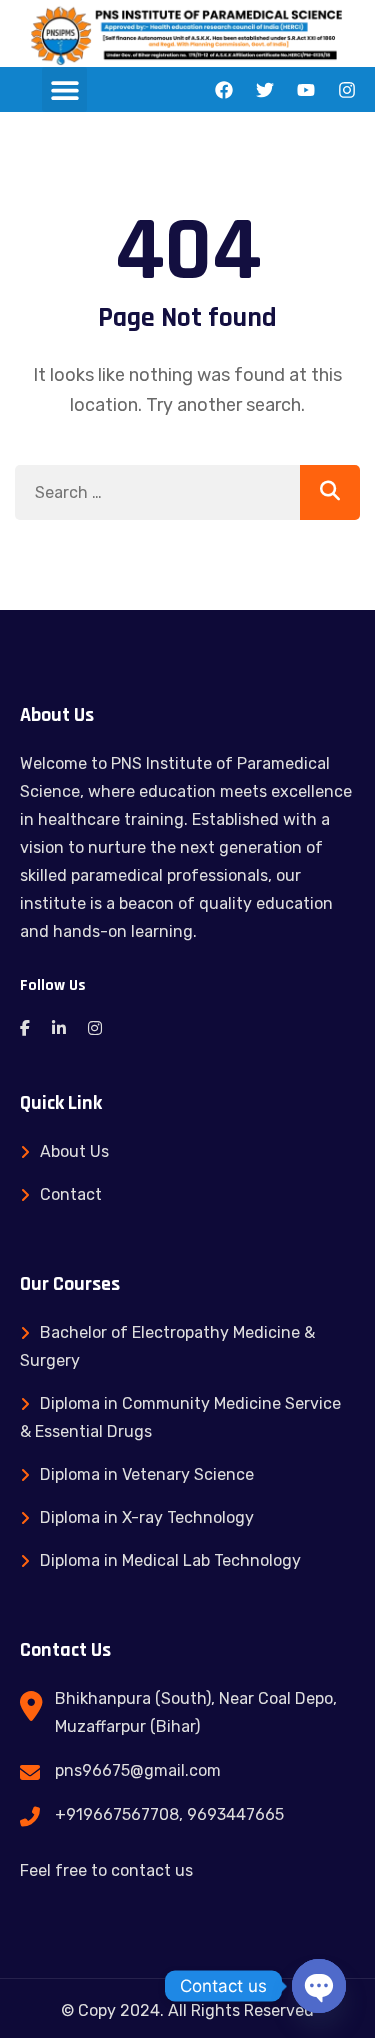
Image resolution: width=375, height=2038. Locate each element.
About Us (74, 1151)
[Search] (330, 492)
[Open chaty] (319, 1986)
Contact (71, 1194)
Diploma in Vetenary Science (147, 1474)
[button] (64, 89)
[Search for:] (187, 492)
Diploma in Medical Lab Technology (170, 1560)
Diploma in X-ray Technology (147, 1517)
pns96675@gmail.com (138, 1770)
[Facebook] (224, 90)
